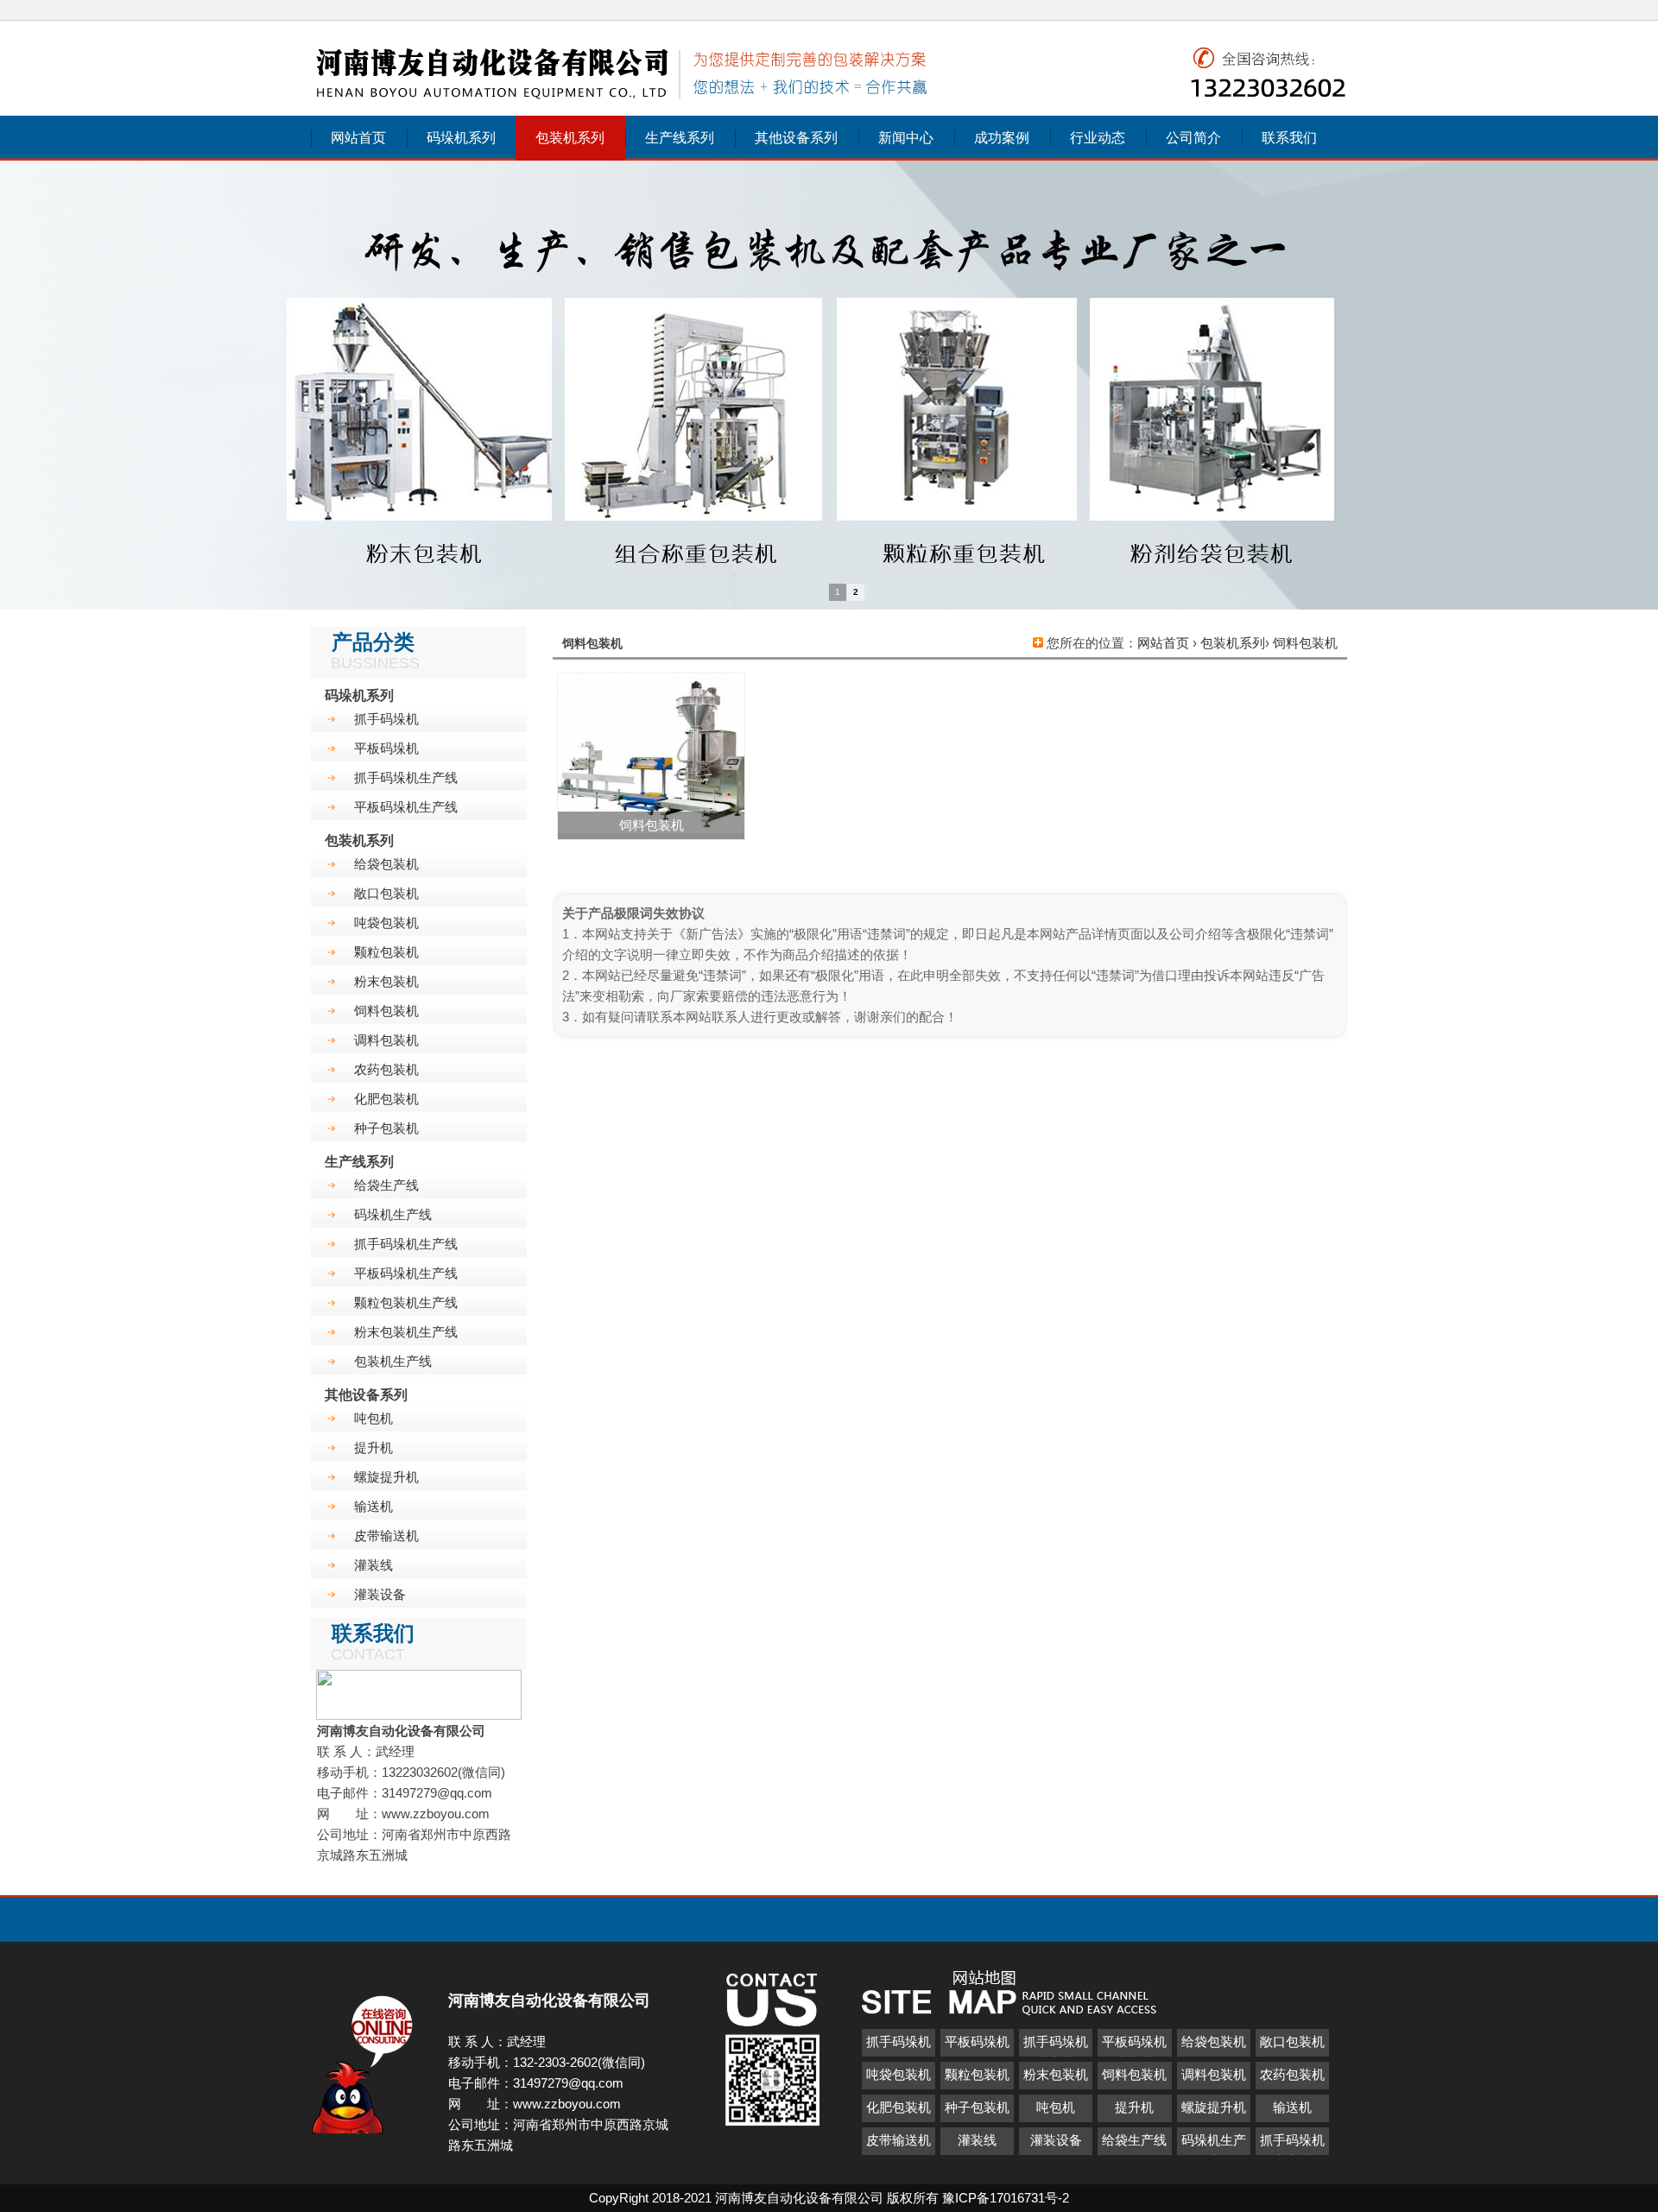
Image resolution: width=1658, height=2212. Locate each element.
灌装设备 (380, 1594)
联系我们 (1289, 138)
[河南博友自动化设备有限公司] (623, 102)
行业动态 (1098, 138)
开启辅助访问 (1343, 12)
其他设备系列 (796, 138)
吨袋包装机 (386, 923)
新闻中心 (906, 138)
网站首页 (358, 138)
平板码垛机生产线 (406, 807)
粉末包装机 (386, 981)
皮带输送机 (386, 1536)
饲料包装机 (1305, 643)
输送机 (373, 1506)
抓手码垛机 (386, 719)
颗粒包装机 (386, 952)
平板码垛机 (386, 748)
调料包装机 (386, 1040)
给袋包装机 (386, 864)
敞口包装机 (386, 893)
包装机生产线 (393, 1361)
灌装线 (373, 1565)
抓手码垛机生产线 (406, 777)
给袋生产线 (386, 1185)
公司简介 (1193, 138)
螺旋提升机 (386, 1477)
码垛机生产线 (393, 1214)
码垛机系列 (461, 138)
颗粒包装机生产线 (406, 1302)
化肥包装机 (386, 1099)
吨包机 (373, 1418)
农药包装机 (386, 1069)
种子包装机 (386, 1128)
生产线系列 (680, 138)
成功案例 (1002, 138)
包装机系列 (570, 138)
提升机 (373, 1447)
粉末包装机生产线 (406, 1332)
